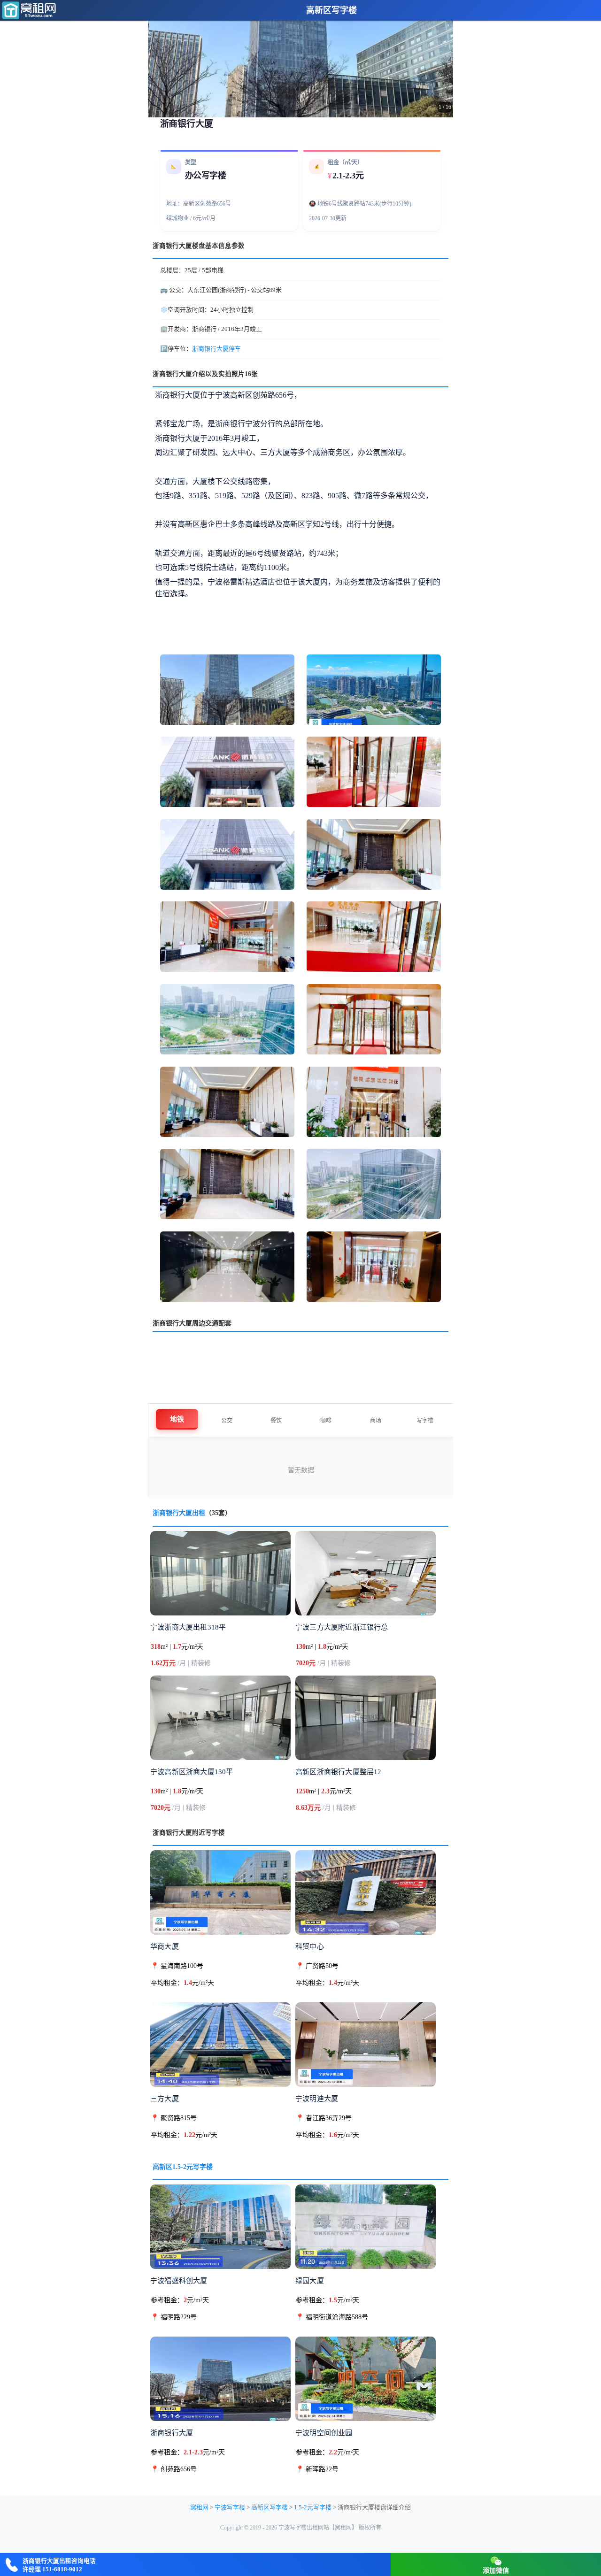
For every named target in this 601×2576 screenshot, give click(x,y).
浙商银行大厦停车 (216, 349)
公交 (227, 1421)
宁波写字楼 (230, 2507)
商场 (376, 1421)
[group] (300, 59)
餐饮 (276, 1421)
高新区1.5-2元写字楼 (183, 2167)
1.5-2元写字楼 (313, 2507)
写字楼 (425, 1421)
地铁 (177, 1419)
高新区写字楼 (331, 10)
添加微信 (496, 2571)
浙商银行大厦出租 (179, 1513)
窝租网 (199, 2507)
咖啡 (326, 1421)
